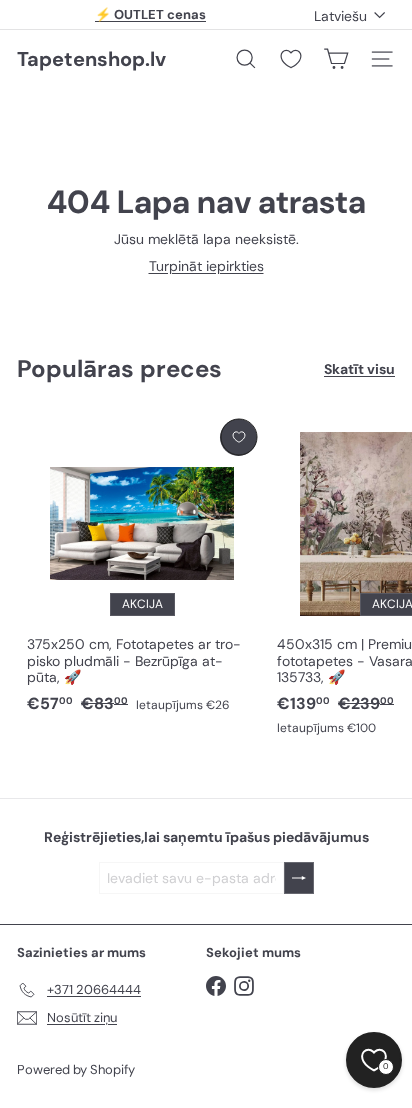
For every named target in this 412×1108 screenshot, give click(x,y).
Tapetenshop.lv (91, 59)
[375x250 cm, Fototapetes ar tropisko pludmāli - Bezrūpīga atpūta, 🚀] (142, 567)
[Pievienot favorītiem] (238, 437)
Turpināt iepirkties (206, 266)
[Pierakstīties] (299, 878)
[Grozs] (336, 59)
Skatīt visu (359, 369)
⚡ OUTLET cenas (150, 14)
